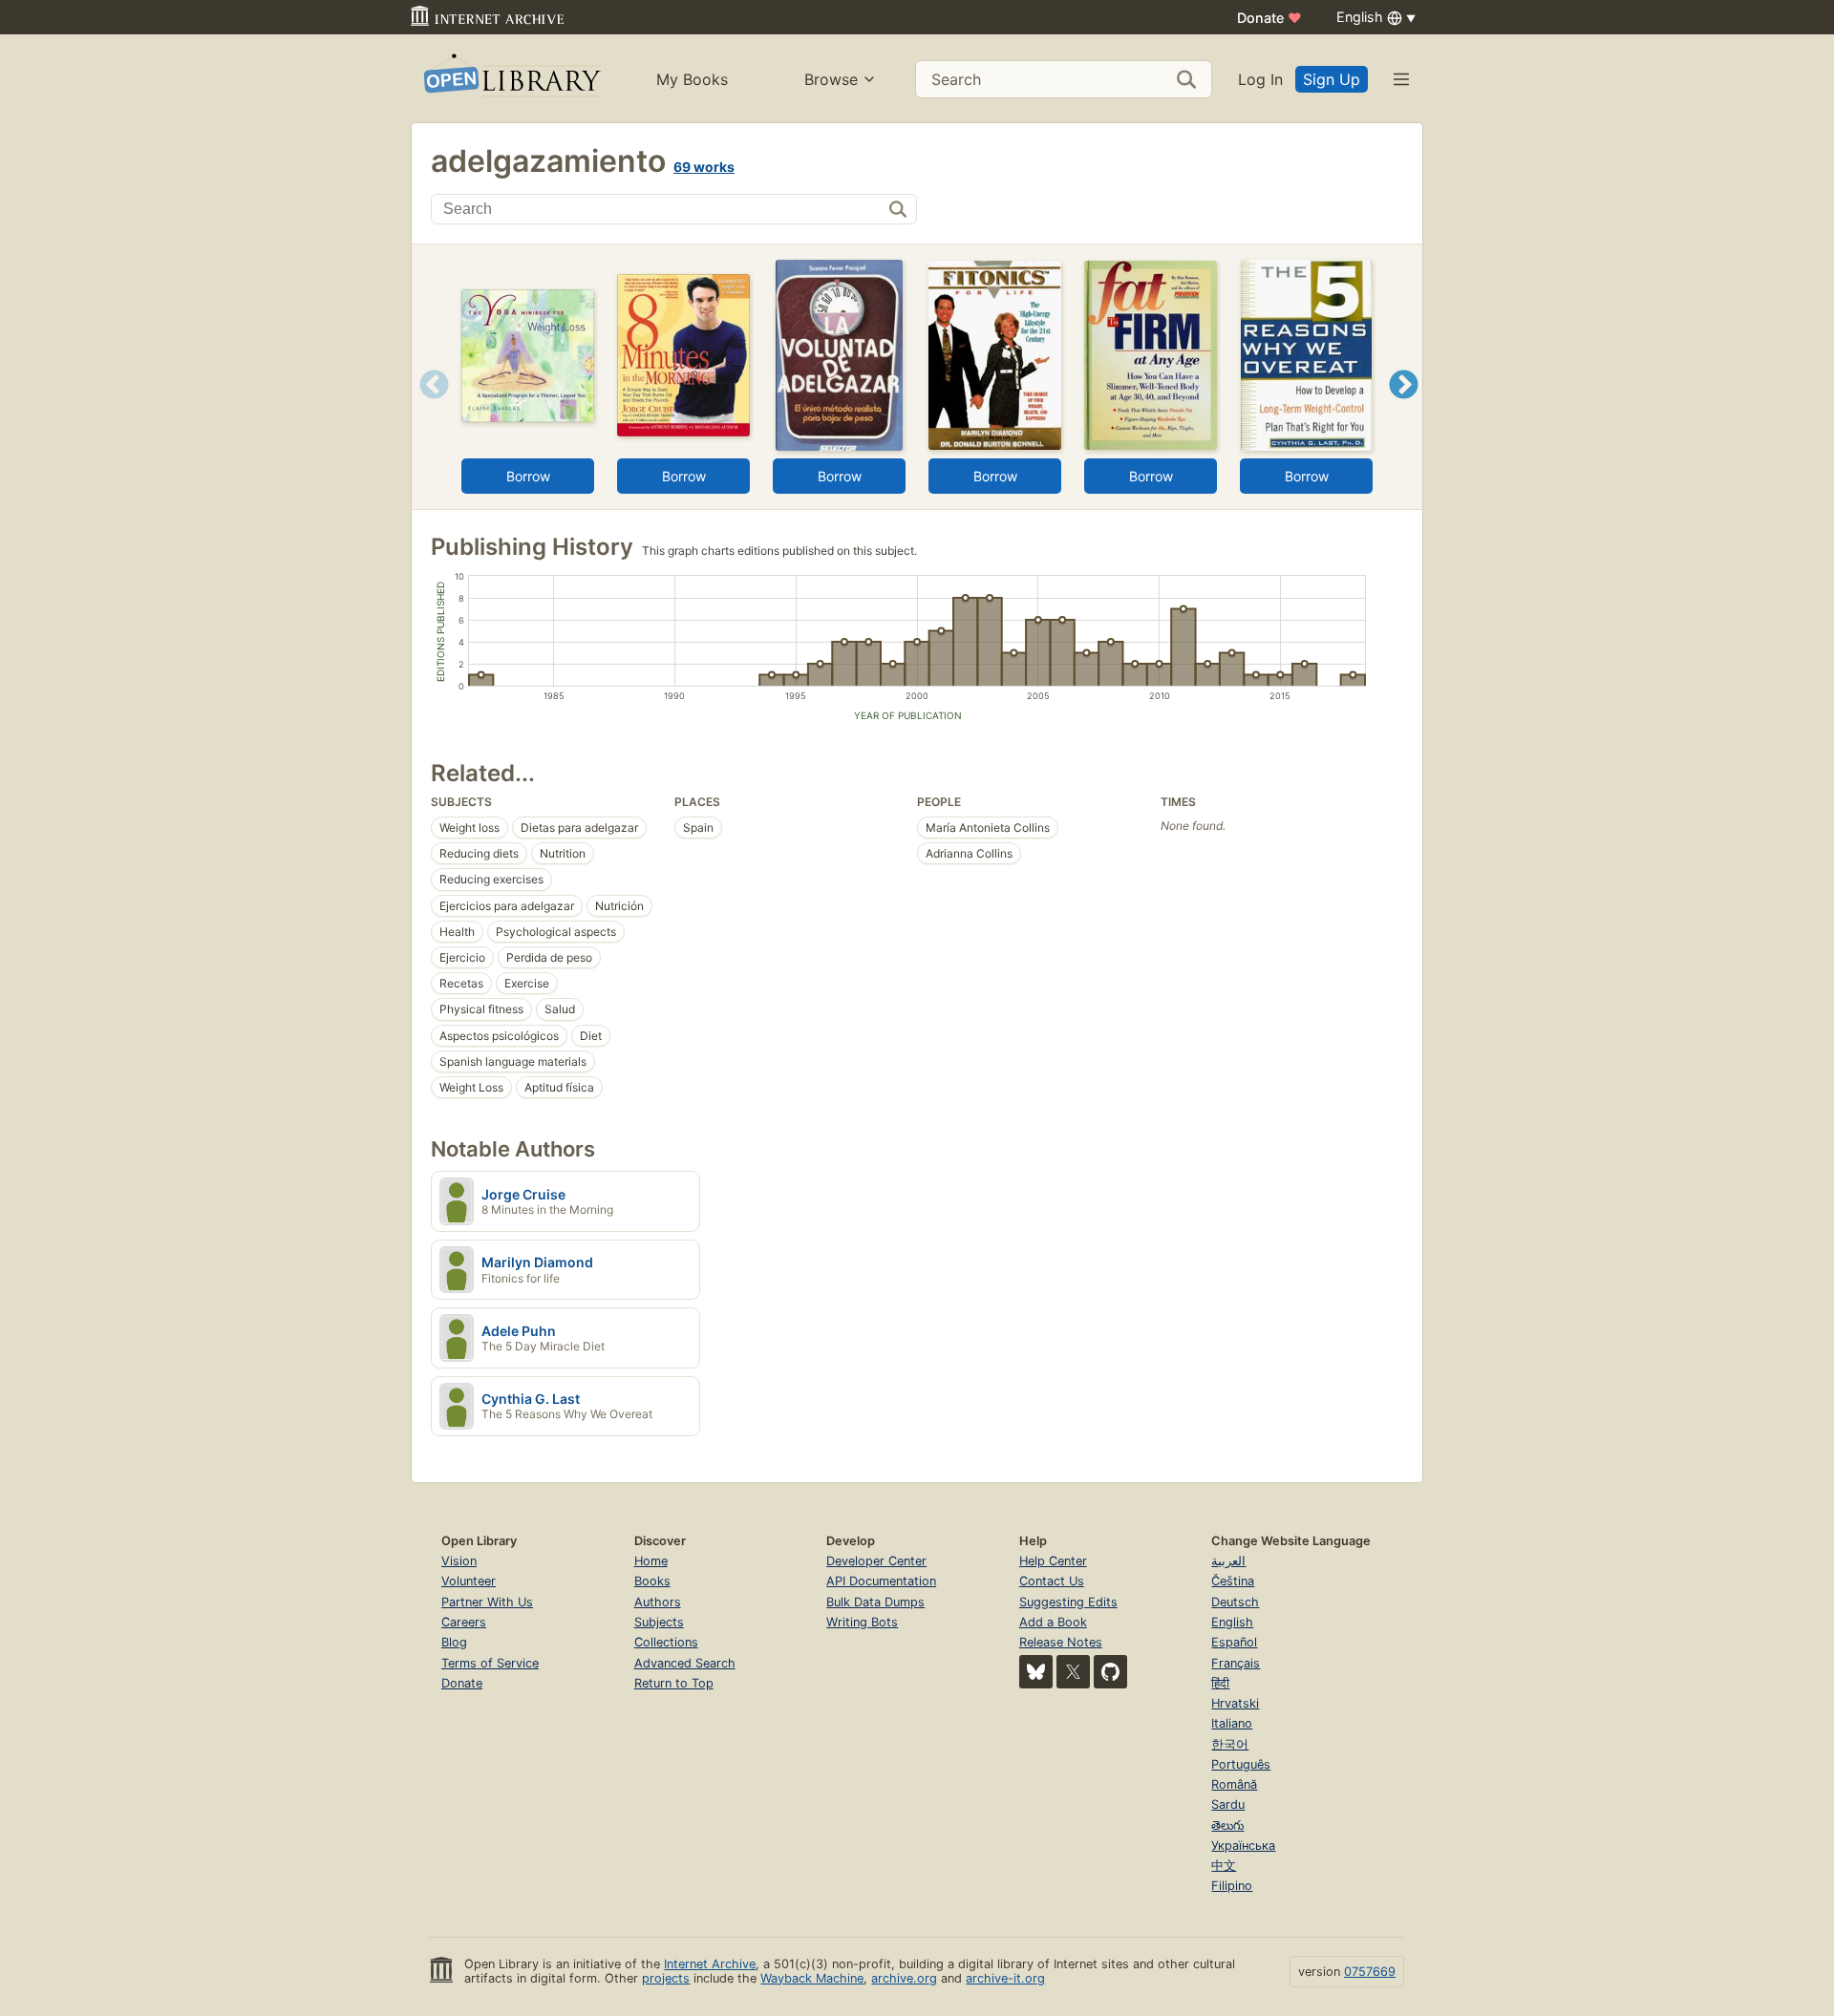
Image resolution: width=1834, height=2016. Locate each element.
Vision (459, 1561)
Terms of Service (490, 1663)
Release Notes (1061, 1642)
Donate (1269, 18)
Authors (658, 1602)
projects (666, 1978)
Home (651, 1561)
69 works (704, 167)
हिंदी (1220, 1683)
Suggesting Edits (1068, 1602)
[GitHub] (1110, 1672)
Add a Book (1053, 1622)
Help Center (1053, 1561)
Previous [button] (427, 408)
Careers (464, 1622)
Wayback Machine (812, 1978)
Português (1241, 1764)
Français (1236, 1663)
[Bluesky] (1036, 1672)
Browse (831, 79)
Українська (1243, 1846)
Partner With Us (487, 1602)
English (1232, 1622)
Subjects (659, 1622)
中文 (1224, 1866)
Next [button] (1404, 408)
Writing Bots (862, 1622)
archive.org (904, 1978)
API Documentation (881, 1581)
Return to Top (674, 1683)
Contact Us (1052, 1581)
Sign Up (1332, 79)
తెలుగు (1227, 1825)
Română (1234, 1784)
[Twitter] (1073, 1672)
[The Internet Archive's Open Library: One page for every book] (511, 79)
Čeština (1233, 1581)
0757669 (1370, 1972)
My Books (692, 79)
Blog (454, 1642)
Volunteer (469, 1581)
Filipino (1232, 1886)
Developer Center (876, 1561)
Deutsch (1235, 1602)
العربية (1228, 1561)
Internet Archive (710, 1964)
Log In (1260, 79)
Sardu (1228, 1804)
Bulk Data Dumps (875, 1602)
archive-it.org (1005, 1978)
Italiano (1232, 1723)
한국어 (1230, 1744)
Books (652, 1581)
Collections (666, 1642)
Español (1234, 1642)
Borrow (528, 476)
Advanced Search (685, 1663)
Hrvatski (1235, 1703)
